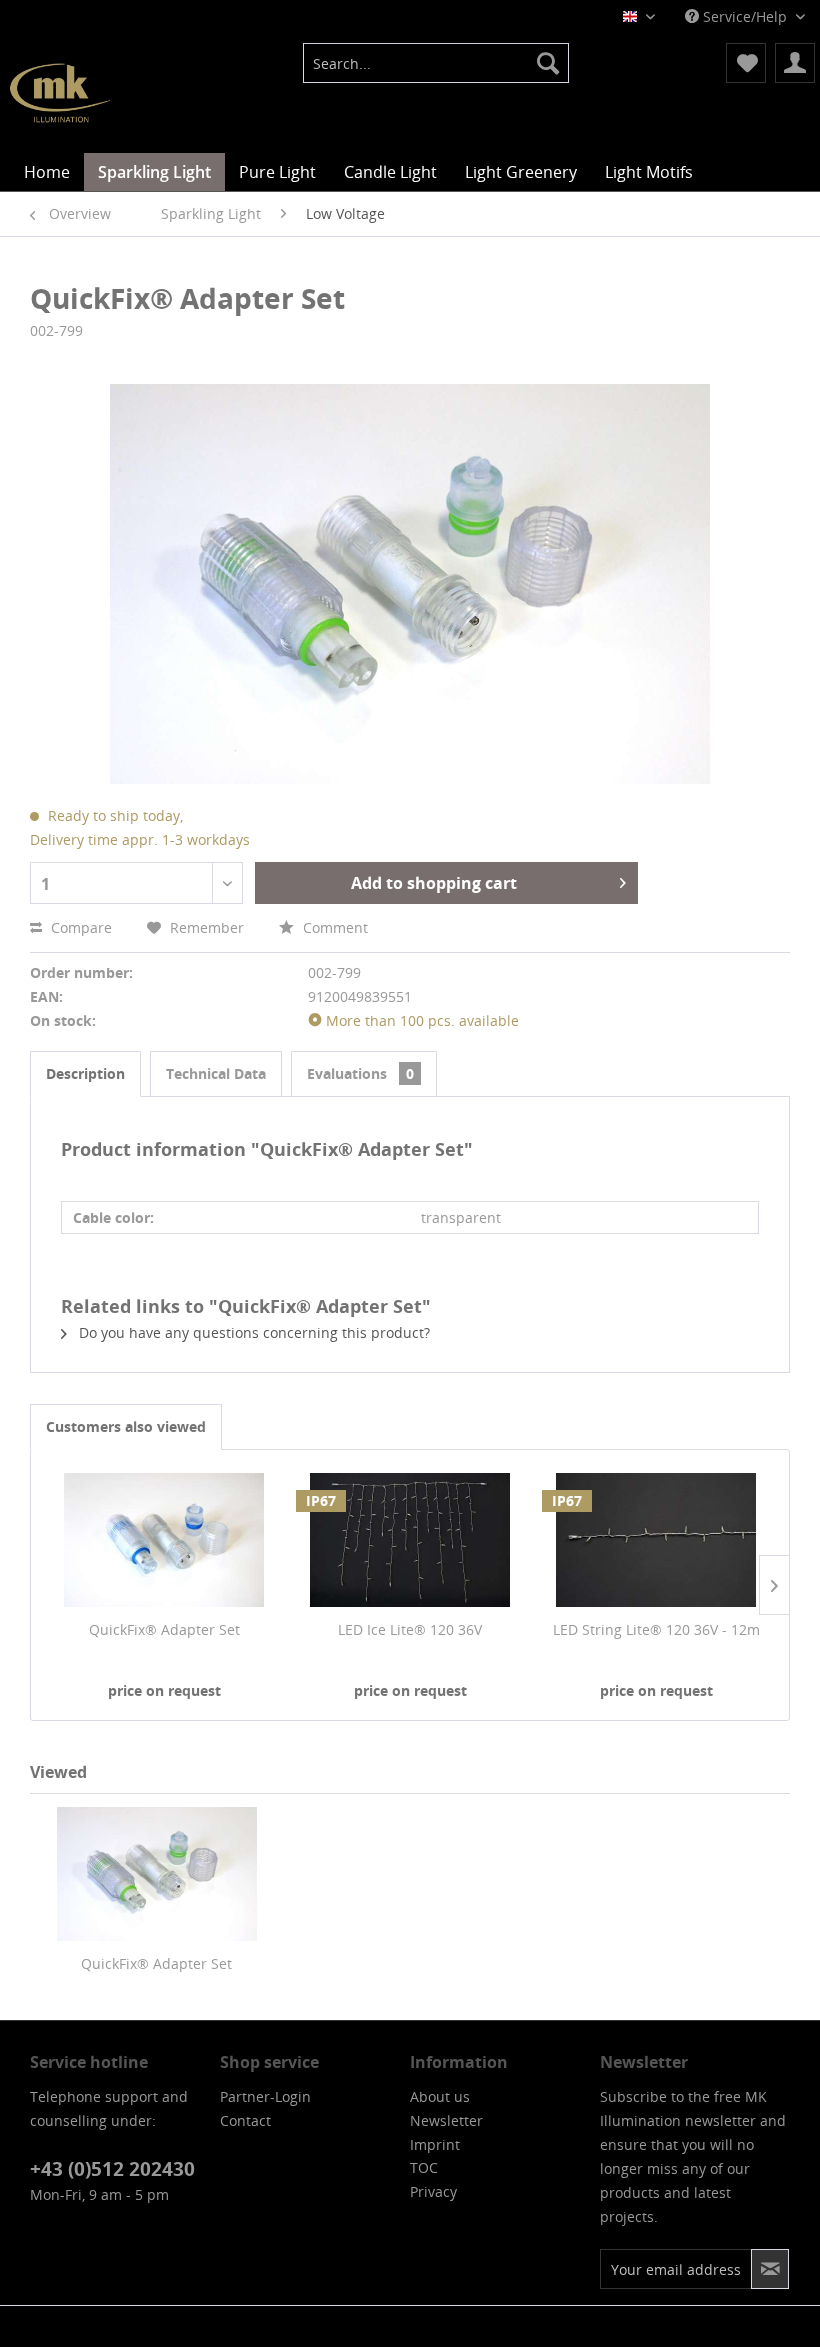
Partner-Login (265, 2096)
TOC (424, 2167)
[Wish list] (746, 63)
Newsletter (446, 2120)
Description (85, 1073)
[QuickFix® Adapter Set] (164, 1540)
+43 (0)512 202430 (112, 2169)
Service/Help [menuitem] (745, 16)
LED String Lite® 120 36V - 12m (656, 1629)
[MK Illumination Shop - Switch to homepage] (60, 93)
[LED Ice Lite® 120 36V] (410, 1540)
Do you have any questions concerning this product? (252, 1332)
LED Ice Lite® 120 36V (410, 1629)
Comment (333, 927)
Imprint (435, 2144)
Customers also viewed (126, 1426)
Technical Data (216, 1073)
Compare (79, 927)
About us (440, 2096)
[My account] (795, 63)
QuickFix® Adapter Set (164, 1629)
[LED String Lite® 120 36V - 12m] (656, 1540)
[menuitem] (436, 63)
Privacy (433, 2191)
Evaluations (360, 1073)
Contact (245, 2120)
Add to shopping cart (434, 883)
